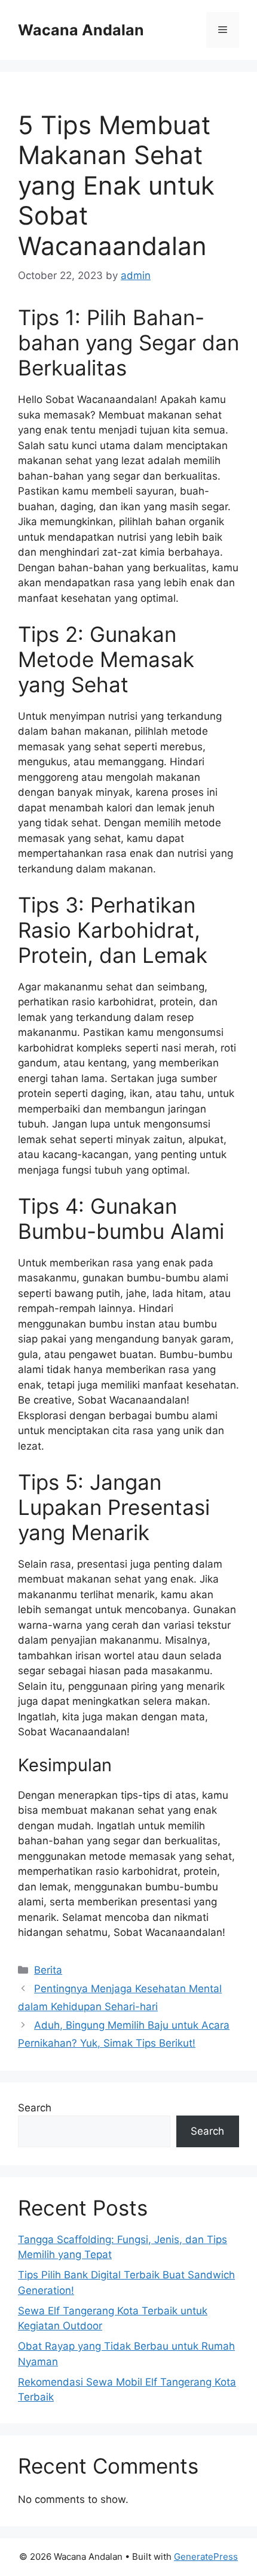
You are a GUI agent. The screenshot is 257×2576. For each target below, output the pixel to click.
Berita (48, 1970)
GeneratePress (206, 2557)
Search (35, 2108)
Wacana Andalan (81, 30)
